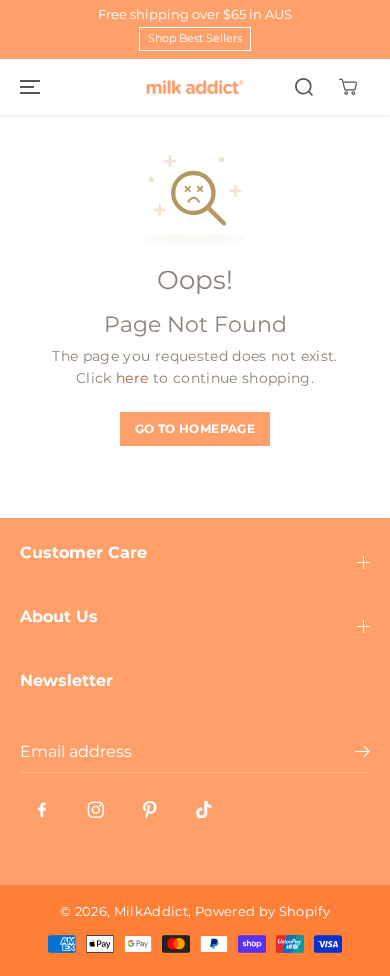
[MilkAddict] (195, 87)
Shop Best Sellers (195, 38)
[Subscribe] (362, 754)
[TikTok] (204, 810)
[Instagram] (96, 810)
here (132, 378)
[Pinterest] (150, 810)
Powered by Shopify (262, 911)
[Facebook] (42, 810)
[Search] (304, 87)
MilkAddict (151, 911)
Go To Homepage (195, 428)
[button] (27, 87)
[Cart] (348, 87)
